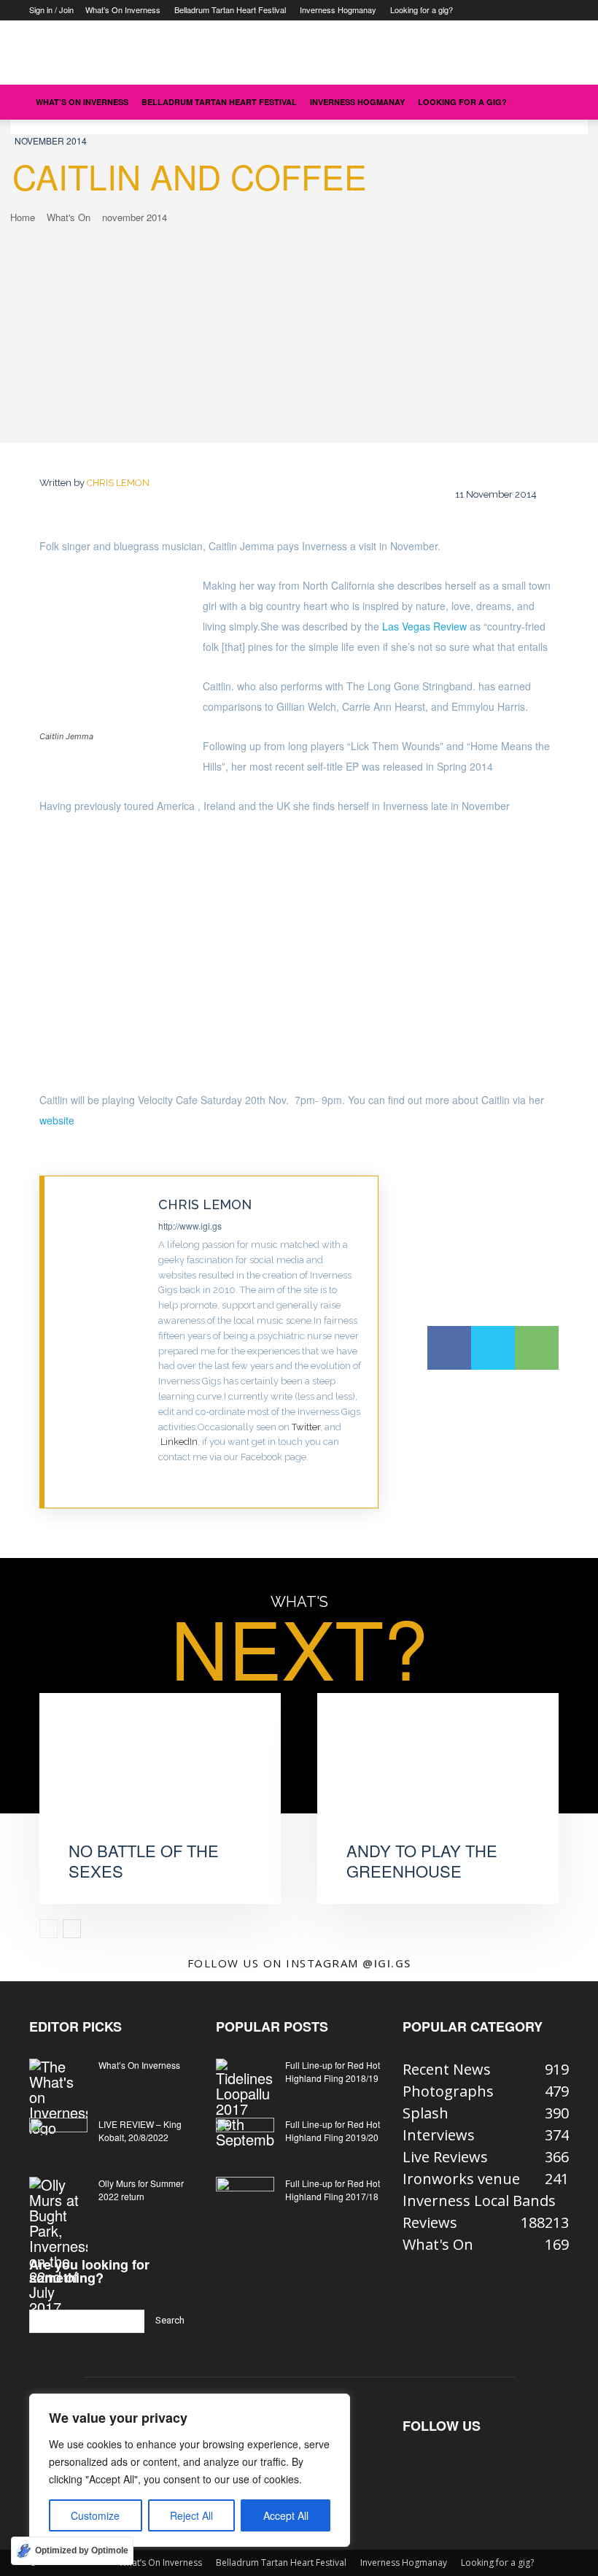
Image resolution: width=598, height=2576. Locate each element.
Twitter (306, 1427)
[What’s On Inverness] (58, 2097)
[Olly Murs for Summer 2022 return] (58, 2246)
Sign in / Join (51, 9)
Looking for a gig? (422, 9)
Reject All (191, 2515)
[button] (551, 101)
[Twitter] (163, 1480)
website (57, 1120)
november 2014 (51, 140)
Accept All (286, 2515)
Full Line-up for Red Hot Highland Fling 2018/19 (333, 2071)
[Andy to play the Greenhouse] (438, 1779)
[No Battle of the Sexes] (160, 1779)
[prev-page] (48, 1929)
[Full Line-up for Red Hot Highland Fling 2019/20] (245, 2138)
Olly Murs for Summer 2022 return (141, 2190)
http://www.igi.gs (190, 1226)
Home (23, 217)
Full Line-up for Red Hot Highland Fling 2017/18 (333, 2190)
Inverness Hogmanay (338, 9)
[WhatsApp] (537, 1348)
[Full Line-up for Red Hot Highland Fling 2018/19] (245, 2103)
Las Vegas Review (426, 626)
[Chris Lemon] (102, 1342)
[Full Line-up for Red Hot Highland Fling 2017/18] (245, 2197)
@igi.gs (387, 1963)
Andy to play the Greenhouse (422, 1861)
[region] (190, 2470)
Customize (95, 2515)
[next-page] (72, 1929)
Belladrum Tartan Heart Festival (230, 9)
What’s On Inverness (123, 9)
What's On (69, 217)
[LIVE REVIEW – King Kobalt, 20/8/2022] (58, 2138)
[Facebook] (449, 1348)
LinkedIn (179, 1442)
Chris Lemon (118, 483)
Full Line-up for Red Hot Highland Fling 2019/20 (333, 2130)
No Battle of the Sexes (144, 1861)
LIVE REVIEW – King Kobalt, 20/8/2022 (140, 2130)
